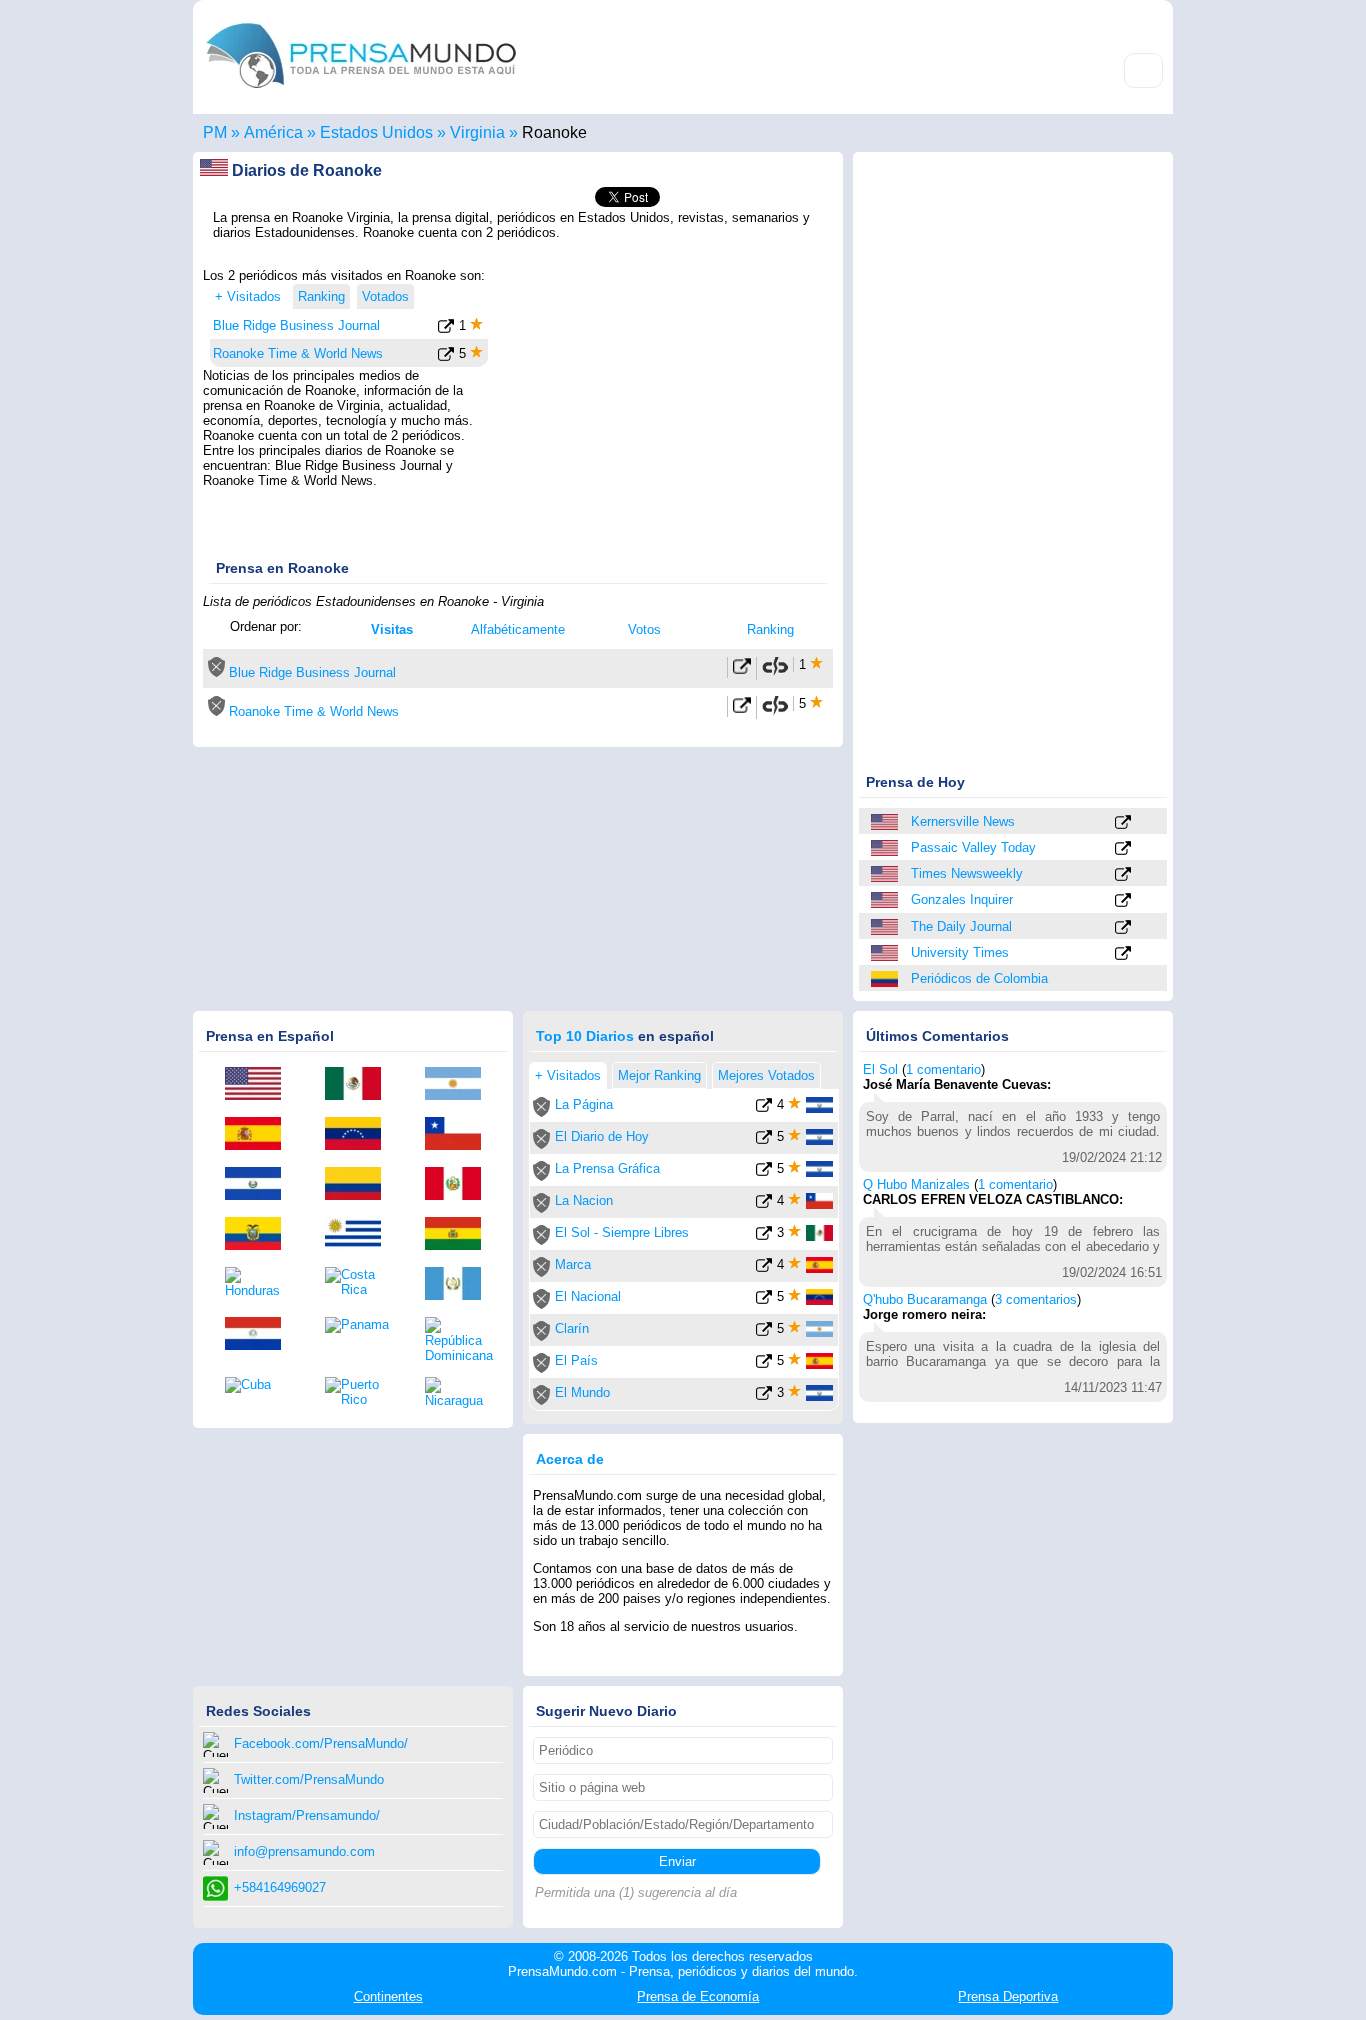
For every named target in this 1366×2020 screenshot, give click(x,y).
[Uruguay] (360, 1235)
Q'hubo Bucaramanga (925, 1299)
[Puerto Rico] (360, 1392)
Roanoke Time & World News (298, 353)
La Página (584, 1104)
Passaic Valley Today (973, 847)
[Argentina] (460, 1085)
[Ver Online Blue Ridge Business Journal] (742, 670)
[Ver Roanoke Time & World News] (446, 357)
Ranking (770, 629)
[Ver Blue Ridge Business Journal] (446, 329)
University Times (960, 952)
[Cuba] (260, 1385)
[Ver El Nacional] (764, 1300)
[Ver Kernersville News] (1123, 823)
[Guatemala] (460, 1285)
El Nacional (588, 1296)
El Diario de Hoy (602, 1136)
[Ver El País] (764, 1364)
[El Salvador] (260, 1185)
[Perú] (460, 1185)
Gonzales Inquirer (962, 899)
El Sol (880, 1069)
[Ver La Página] (764, 1108)
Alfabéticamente (518, 629)
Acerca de (570, 1459)
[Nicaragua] (460, 1392)
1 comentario (943, 1069)
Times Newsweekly (967, 873)
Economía (698, 1996)
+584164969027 (280, 1887)
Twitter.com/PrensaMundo (309, 1779)
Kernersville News (963, 821)
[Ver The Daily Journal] (1123, 928)
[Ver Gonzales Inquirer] (1123, 901)
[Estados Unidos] (886, 822)
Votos (644, 629)
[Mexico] (360, 1085)
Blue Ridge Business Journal (296, 325)
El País (576, 1360)
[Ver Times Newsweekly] (1123, 875)
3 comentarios (1036, 1299)
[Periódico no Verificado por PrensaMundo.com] (216, 672)
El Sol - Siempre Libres (622, 1232)
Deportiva (1008, 1996)
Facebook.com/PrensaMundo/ (321, 1743)
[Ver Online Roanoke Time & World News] (742, 709)
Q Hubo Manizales (916, 1184)
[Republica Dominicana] (460, 1340)
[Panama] (360, 1325)
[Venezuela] (360, 1135)
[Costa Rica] (360, 1282)
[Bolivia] (460, 1235)
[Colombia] (886, 979)
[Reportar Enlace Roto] (775, 672)
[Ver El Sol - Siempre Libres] (764, 1236)
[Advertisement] (665, 393)
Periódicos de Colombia (979, 978)
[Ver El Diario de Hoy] (764, 1140)
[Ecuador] (260, 1235)
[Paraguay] (260, 1335)
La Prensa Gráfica (607, 1168)
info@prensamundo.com (304, 1851)
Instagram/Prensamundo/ (307, 1815)
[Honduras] (260, 1282)
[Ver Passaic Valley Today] (1123, 849)
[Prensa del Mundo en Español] (361, 93)
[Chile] (460, 1135)
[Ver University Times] (1123, 954)
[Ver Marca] (764, 1268)
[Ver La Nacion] (764, 1204)
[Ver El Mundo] (764, 1396)
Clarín (572, 1328)
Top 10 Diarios (585, 1036)
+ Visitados (248, 296)
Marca (573, 1264)
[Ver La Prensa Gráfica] (764, 1172)
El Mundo (582, 1392)
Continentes (388, 1996)
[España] (260, 1135)
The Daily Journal (961, 926)
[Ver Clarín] (764, 1332)
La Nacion (584, 1200)
